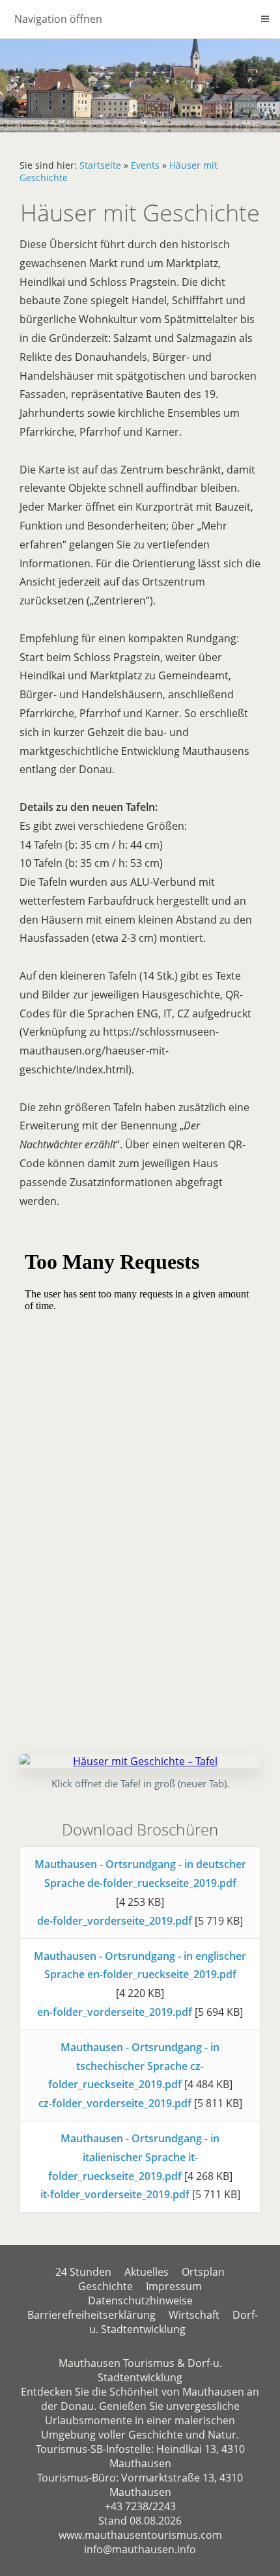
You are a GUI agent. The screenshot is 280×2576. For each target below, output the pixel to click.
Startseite (100, 165)
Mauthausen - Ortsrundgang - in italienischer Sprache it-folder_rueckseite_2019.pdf (134, 2157)
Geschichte (105, 2286)
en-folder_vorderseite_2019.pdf (115, 2012)
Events (145, 165)
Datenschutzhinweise (140, 2300)
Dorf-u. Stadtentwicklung (174, 2322)
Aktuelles (147, 2272)
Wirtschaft (194, 2315)
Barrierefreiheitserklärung (91, 2315)
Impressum (174, 2286)
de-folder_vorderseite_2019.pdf (115, 1921)
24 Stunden (83, 2272)
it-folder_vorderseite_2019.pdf (115, 2194)
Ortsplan (203, 2272)
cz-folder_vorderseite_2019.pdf (115, 2103)
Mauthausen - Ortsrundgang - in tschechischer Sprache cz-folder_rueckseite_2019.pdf (134, 2066)
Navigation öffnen (58, 19)
